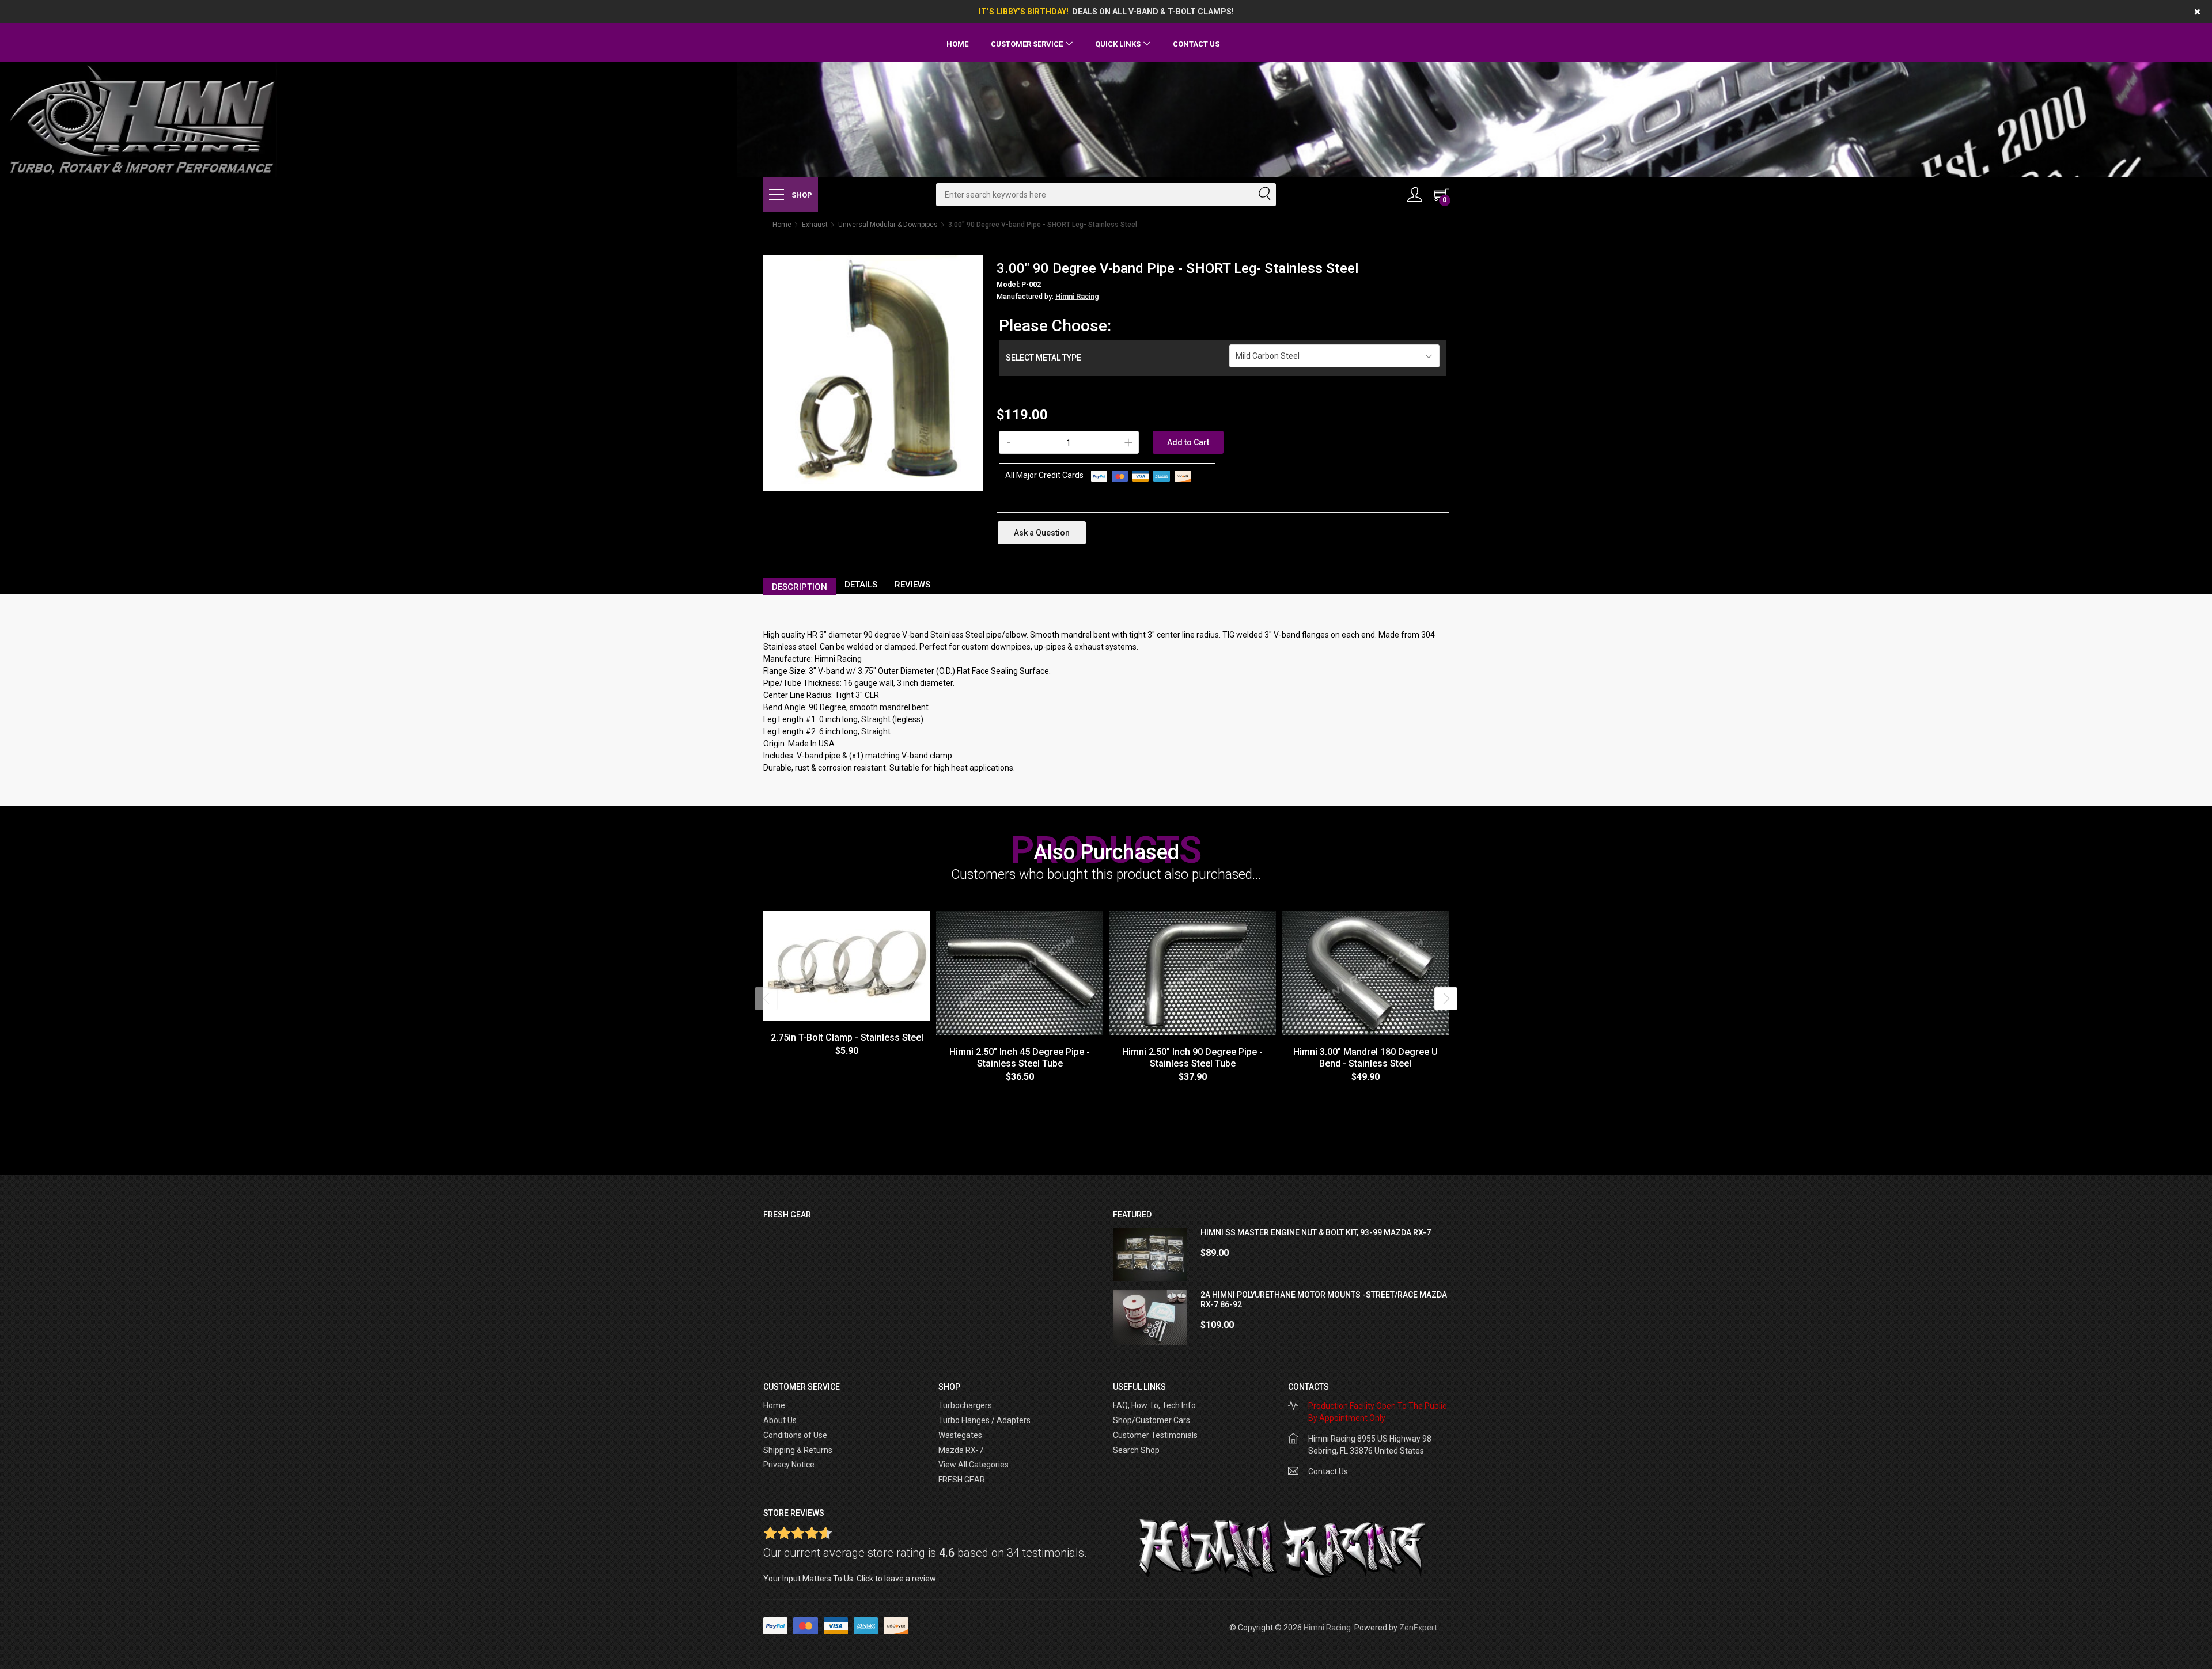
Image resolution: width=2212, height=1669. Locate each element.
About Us (780, 1420)
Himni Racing (1077, 297)
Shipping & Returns (798, 1450)
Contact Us (1196, 44)
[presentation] (766, 999)
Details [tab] (861, 585)
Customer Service (1027, 44)
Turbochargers (965, 1405)
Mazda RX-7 (961, 1450)
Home (957, 44)
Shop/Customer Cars (1152, 1420)
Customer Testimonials (1155, 1435)
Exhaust (815, 225)
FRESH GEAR (962, 1480)
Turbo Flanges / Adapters (984, 1420)
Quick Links (1118, 44)
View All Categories (974, 1465)
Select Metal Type (1043, 358)
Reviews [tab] (912, 585)
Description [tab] (800, 587)
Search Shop (1136, 1450)
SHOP (801, 195)
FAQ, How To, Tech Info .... (1159, 1405)
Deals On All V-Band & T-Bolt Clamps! (1153, 12)
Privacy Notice (789, 1465)
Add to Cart (1188, 442)
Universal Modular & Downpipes (888, 225)
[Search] (1264, 195)
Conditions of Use (795, 1435)
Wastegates (960, 1435)
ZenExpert (1418, 1628)
